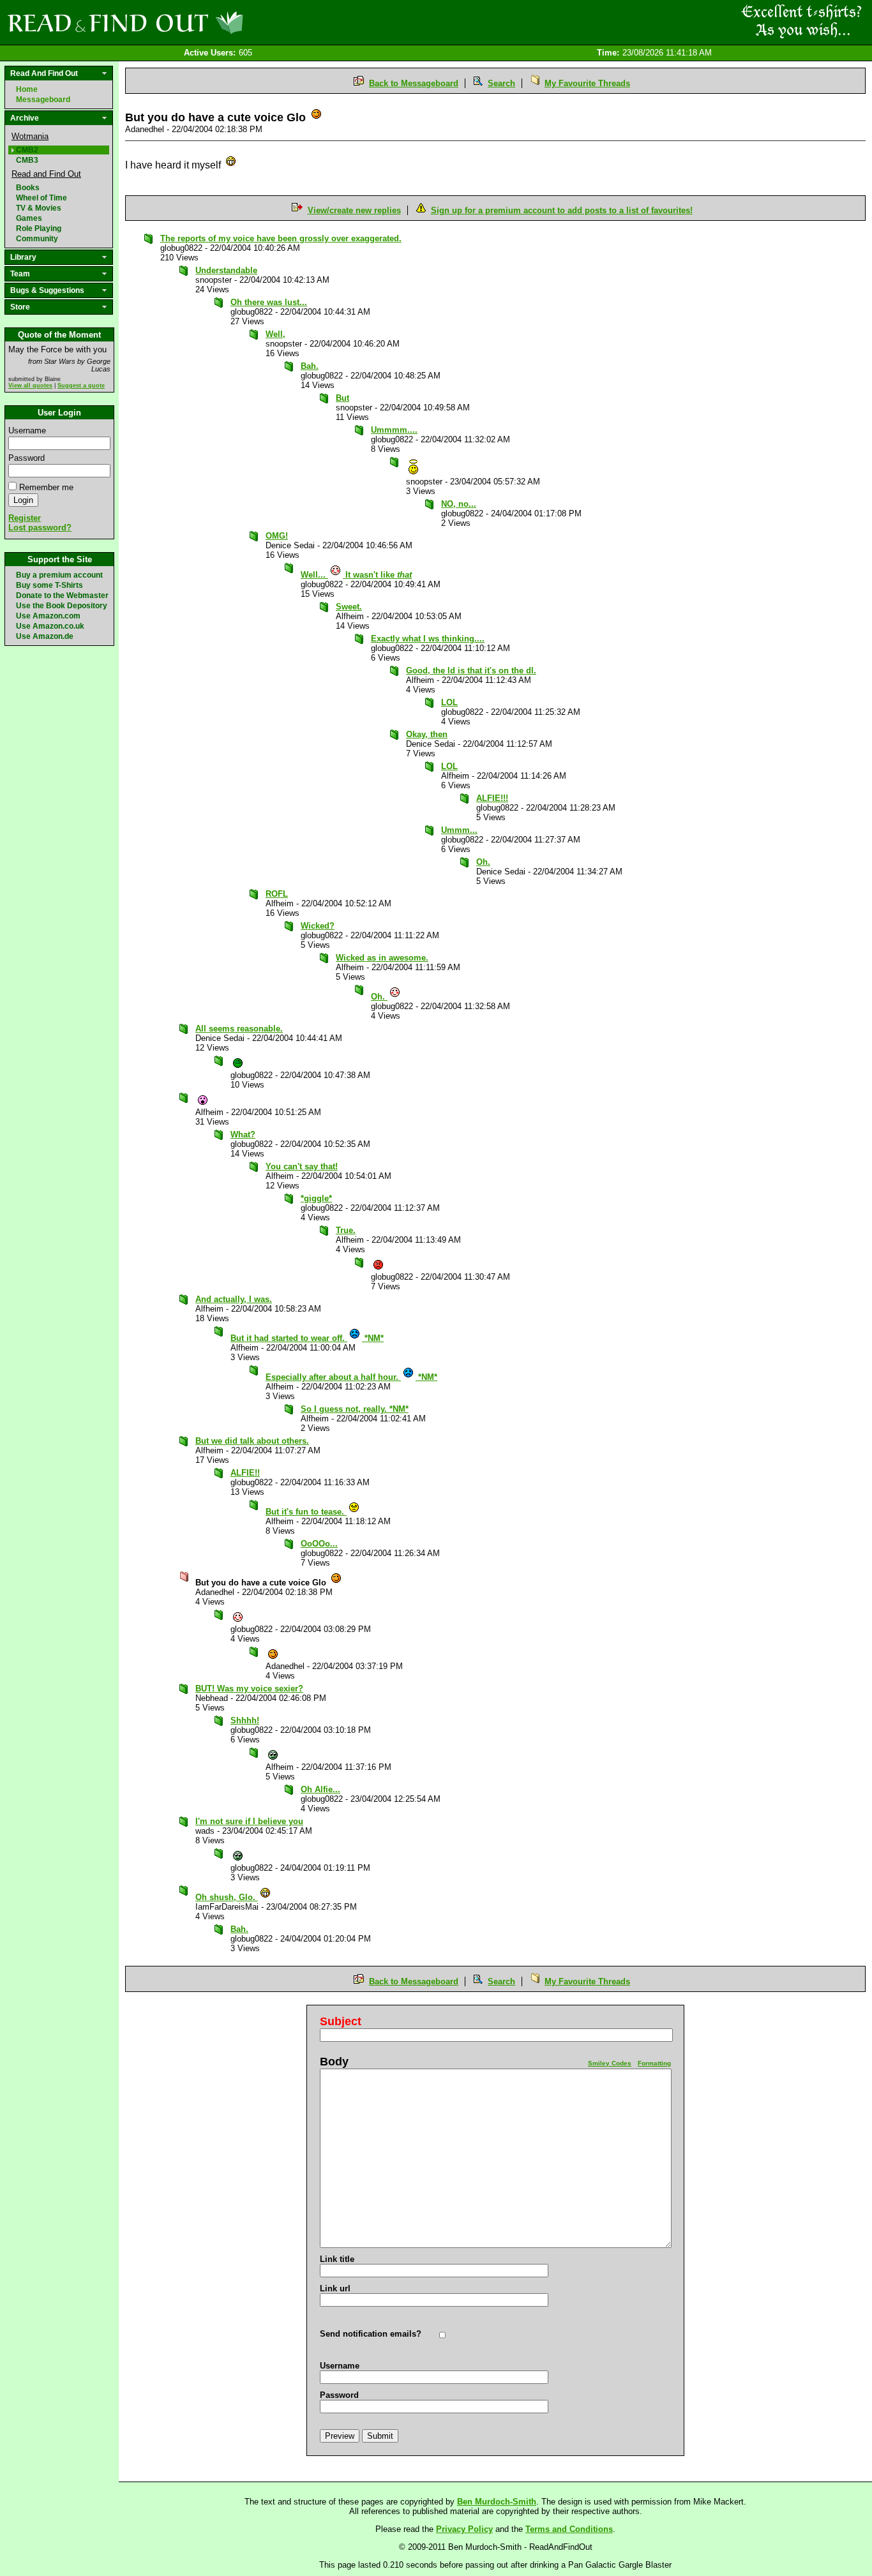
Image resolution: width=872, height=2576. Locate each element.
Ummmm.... (394, 430)
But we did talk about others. (252, 1441)
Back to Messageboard (414, 83)
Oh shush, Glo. (227, 1897)
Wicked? (318, 926)
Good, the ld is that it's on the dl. (471, 670)
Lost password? (40, 528)
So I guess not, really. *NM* (355, 1409)
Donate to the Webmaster (62, 595)
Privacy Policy (464, 2529)
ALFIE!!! (492, 798)
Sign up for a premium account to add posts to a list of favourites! (562, 210)
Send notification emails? (371, 2334)
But (342, 398)
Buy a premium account (59, 575)
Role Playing (39, 228)
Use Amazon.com (48, 616)
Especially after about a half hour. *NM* (351, 1377)
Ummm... (459, 830)
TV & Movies (39, 208)
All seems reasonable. (239, 1029)
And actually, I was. (234, 1299)
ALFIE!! (245, 1473)
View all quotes (30, 386)
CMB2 (27, 150)
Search (501, 83)
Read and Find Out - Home (192, 22)
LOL (449, 702)
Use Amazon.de (45, 636)
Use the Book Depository (62, 606)
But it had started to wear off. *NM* (307, 1338)
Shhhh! (245, 1720)
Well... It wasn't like (356, 575)
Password (26, 458)
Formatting (654, 2063)
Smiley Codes (610, 2063)
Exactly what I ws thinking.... (428, 639)
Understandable (226, 270)
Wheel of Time (41, 198)
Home (27, 89)
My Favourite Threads (587, 83)
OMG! (277, 536)
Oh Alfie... (320, 1789)
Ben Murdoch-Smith (497, 2502)
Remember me (46, 487)
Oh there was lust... (269, 302)
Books (28, 188)
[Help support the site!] (802, 22)
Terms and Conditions (569, 2529)
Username (27, 431)
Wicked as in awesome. (382, 958)
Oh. (483, 862)
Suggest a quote (81, 386)
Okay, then (427, 734)
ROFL (277, 894)
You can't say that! (302, 1166)
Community (37, 239)
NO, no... (459, 504)
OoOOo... (319, 1544)
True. (346, 1230)
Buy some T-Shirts (49, 585)
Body (334, 2062)
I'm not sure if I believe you (249, 1821)
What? (243, 1134)
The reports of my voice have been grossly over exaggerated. (281, 238)
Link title (337, 2259)
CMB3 (27, 160)
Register (25, 518)
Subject (341, 2021)
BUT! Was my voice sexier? (249, 1689)
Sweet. (349, 607)
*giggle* (316, 1198)
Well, (275, 334)
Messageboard (43, 100)
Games (29, 218)
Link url (335, 2288)
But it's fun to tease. (306, 1512)
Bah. (310, 366)
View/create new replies (354, 210)
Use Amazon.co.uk (50, 626)
